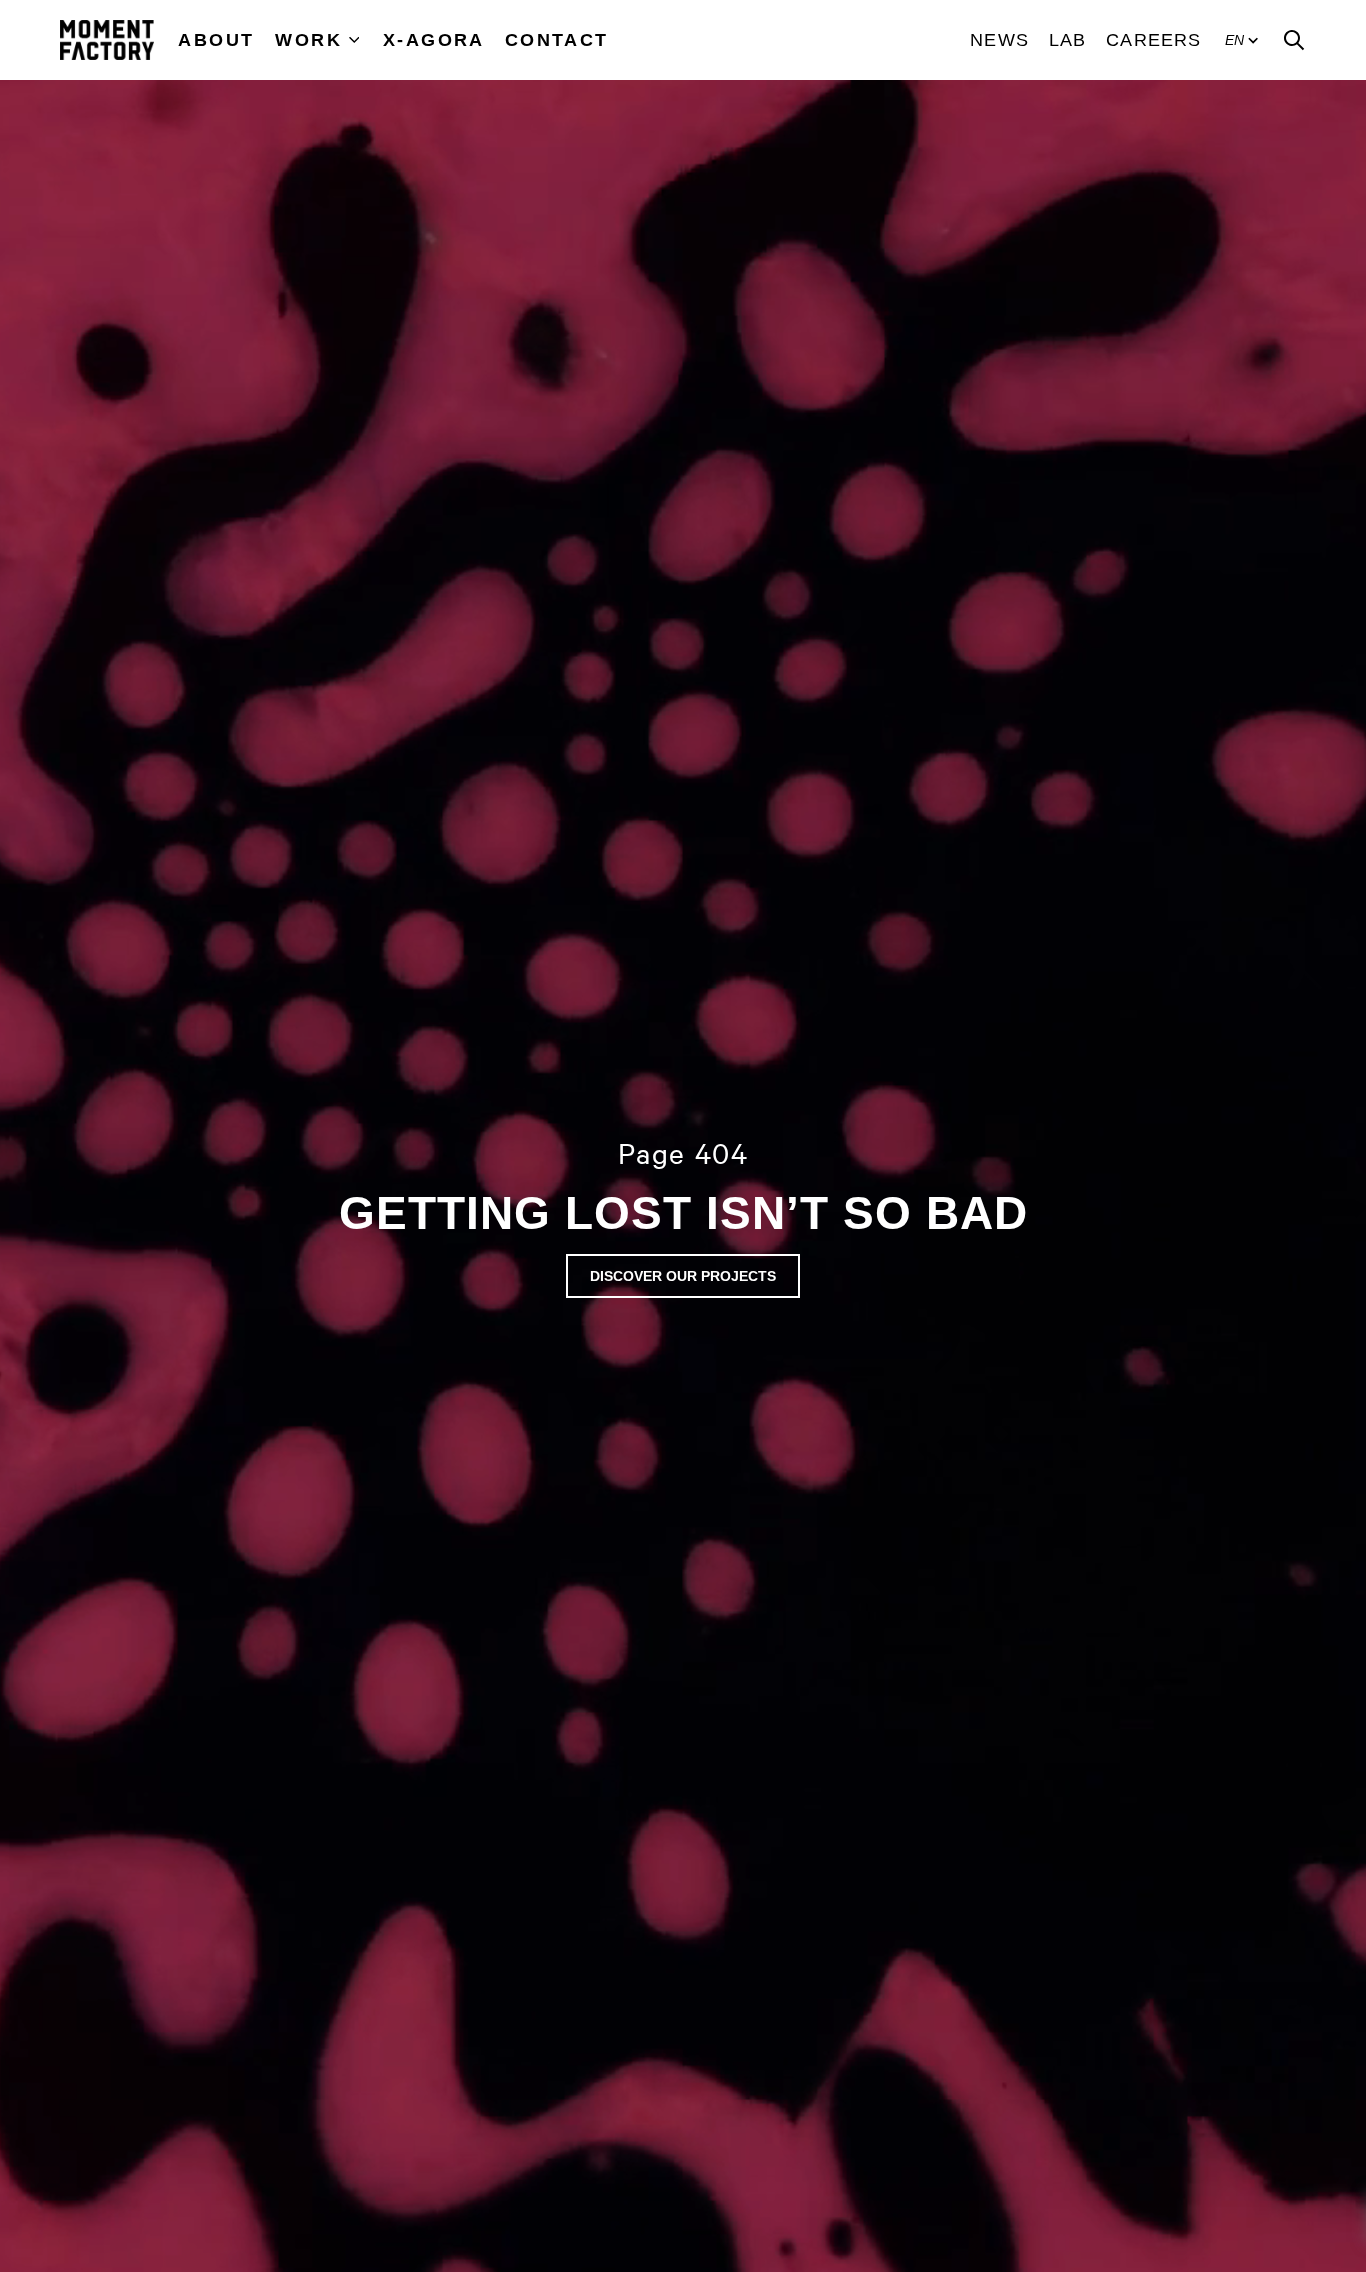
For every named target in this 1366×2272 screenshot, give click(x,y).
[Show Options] (1217, 2191)
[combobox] (1113, 2191)
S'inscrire (1294, 2190)
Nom (1020, 1987)
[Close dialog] (1348, 1704)
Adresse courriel (1065, 2071)
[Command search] (1294, 40)
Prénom (1032, 1903)
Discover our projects (683, 1276)
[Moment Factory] (107, 40)
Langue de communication (1103, 2155)
